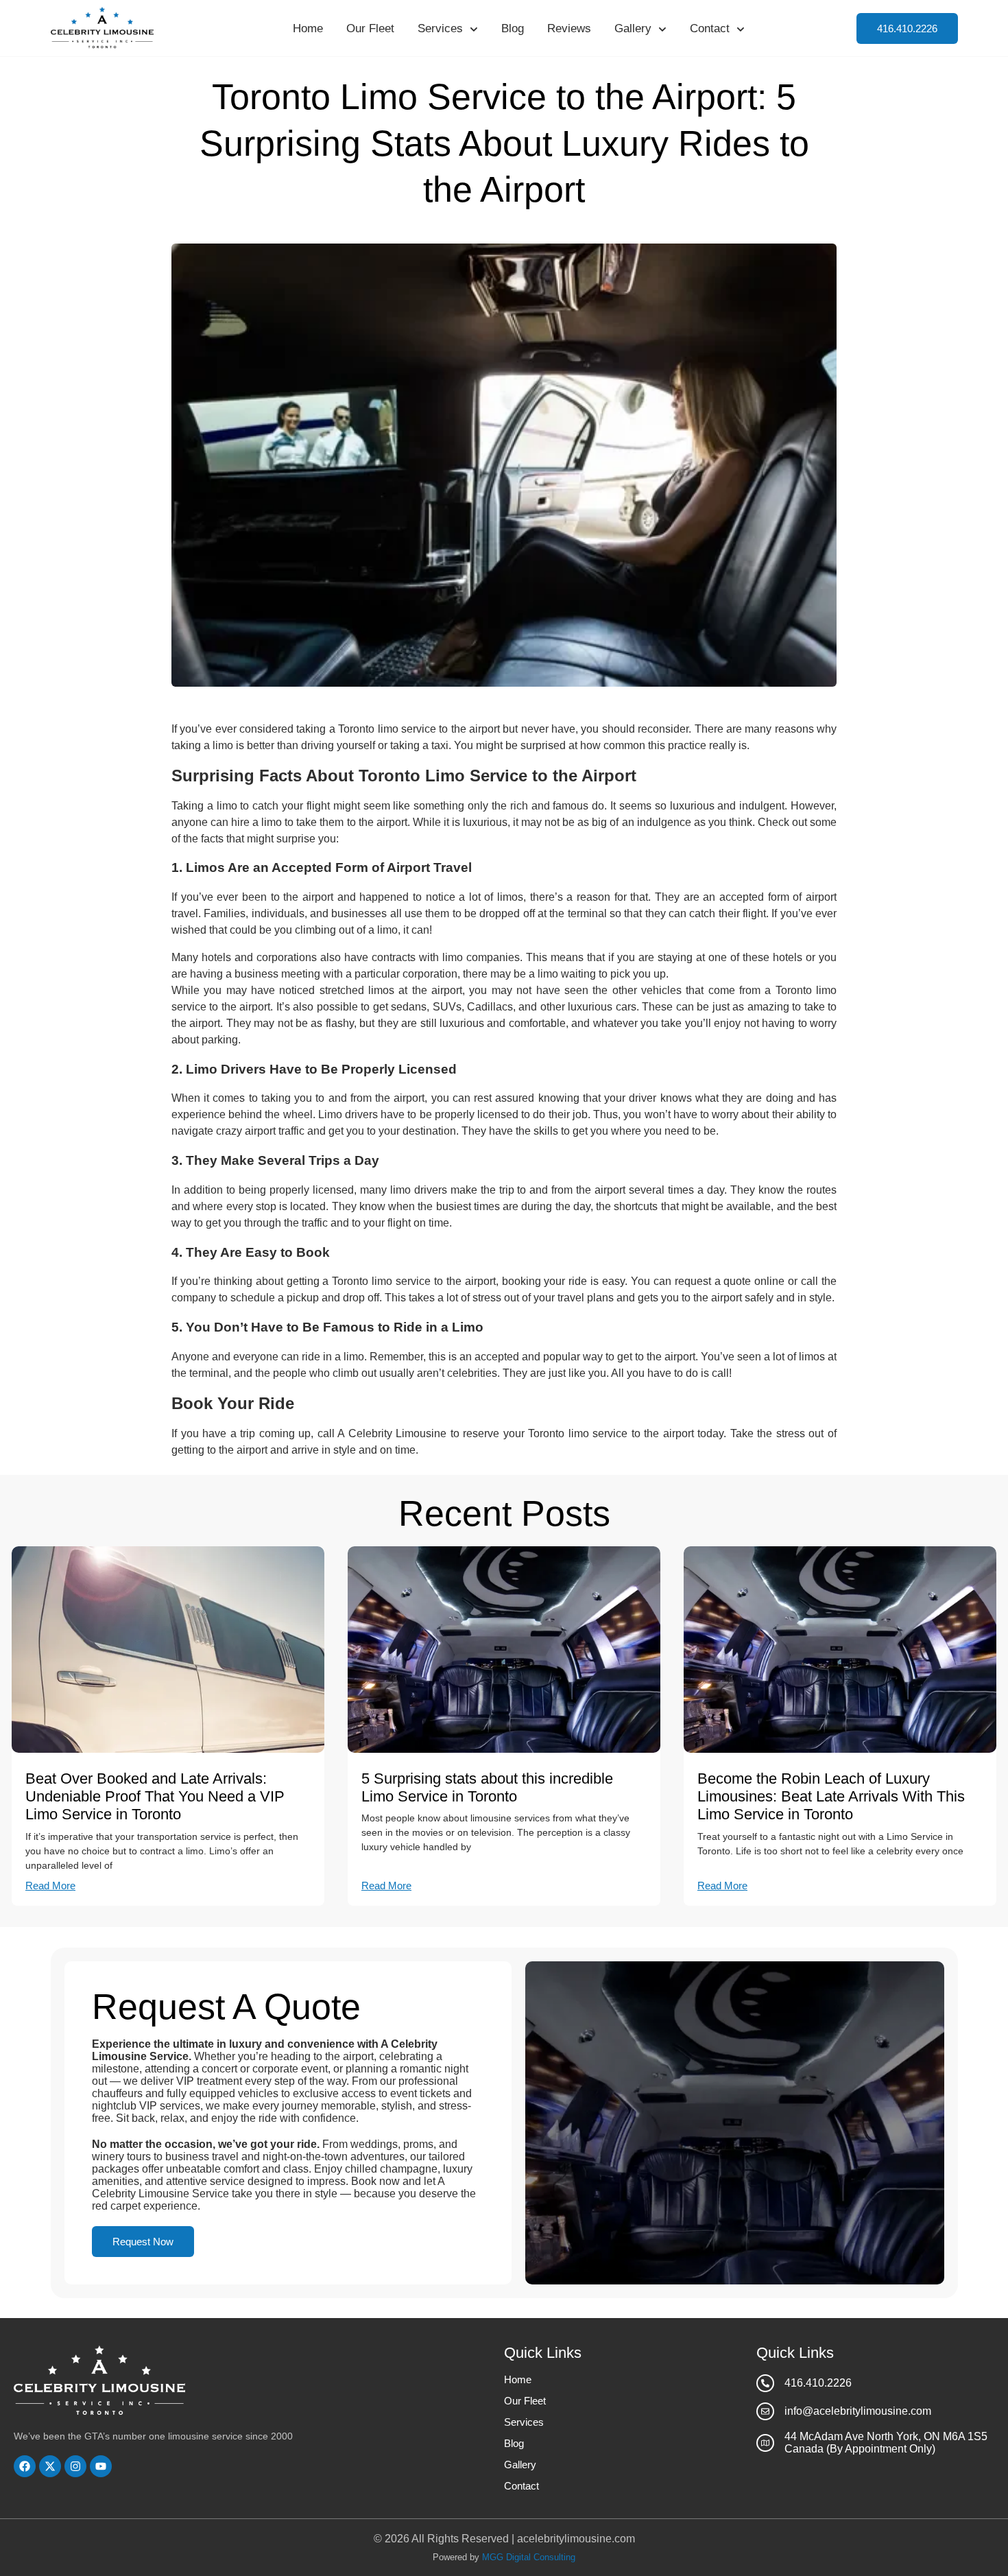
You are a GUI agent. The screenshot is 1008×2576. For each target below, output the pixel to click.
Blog (513, 28)
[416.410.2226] (765, 2383)
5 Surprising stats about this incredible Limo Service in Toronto (487, 1787)
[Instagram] (75, 2466)
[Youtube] (101, 2466)
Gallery (633, 28)
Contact (710, 28)
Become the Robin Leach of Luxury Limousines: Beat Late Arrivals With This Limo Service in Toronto (831, 1797)
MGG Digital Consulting (529, 2557)
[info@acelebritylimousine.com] (765, 2411)
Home (308, 28)
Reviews (569, 28)
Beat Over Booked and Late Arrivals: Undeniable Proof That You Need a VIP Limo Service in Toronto (155, 1797)
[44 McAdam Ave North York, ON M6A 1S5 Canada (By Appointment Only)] (765, 2443)
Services (440, 28)
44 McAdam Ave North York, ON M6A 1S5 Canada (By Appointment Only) (886, 2443)
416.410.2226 (818, 2383)
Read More (50, 1886)
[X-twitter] (50, 2466)
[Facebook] (25, 2466)
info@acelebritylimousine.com (858, 2411)
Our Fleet (370, 28)
